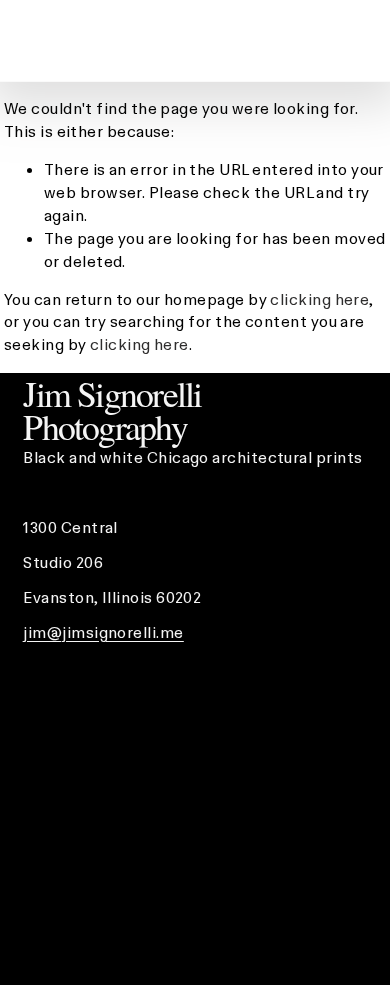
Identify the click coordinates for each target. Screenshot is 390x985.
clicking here (319, 299)
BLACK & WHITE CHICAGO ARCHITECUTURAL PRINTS (110, 40)
